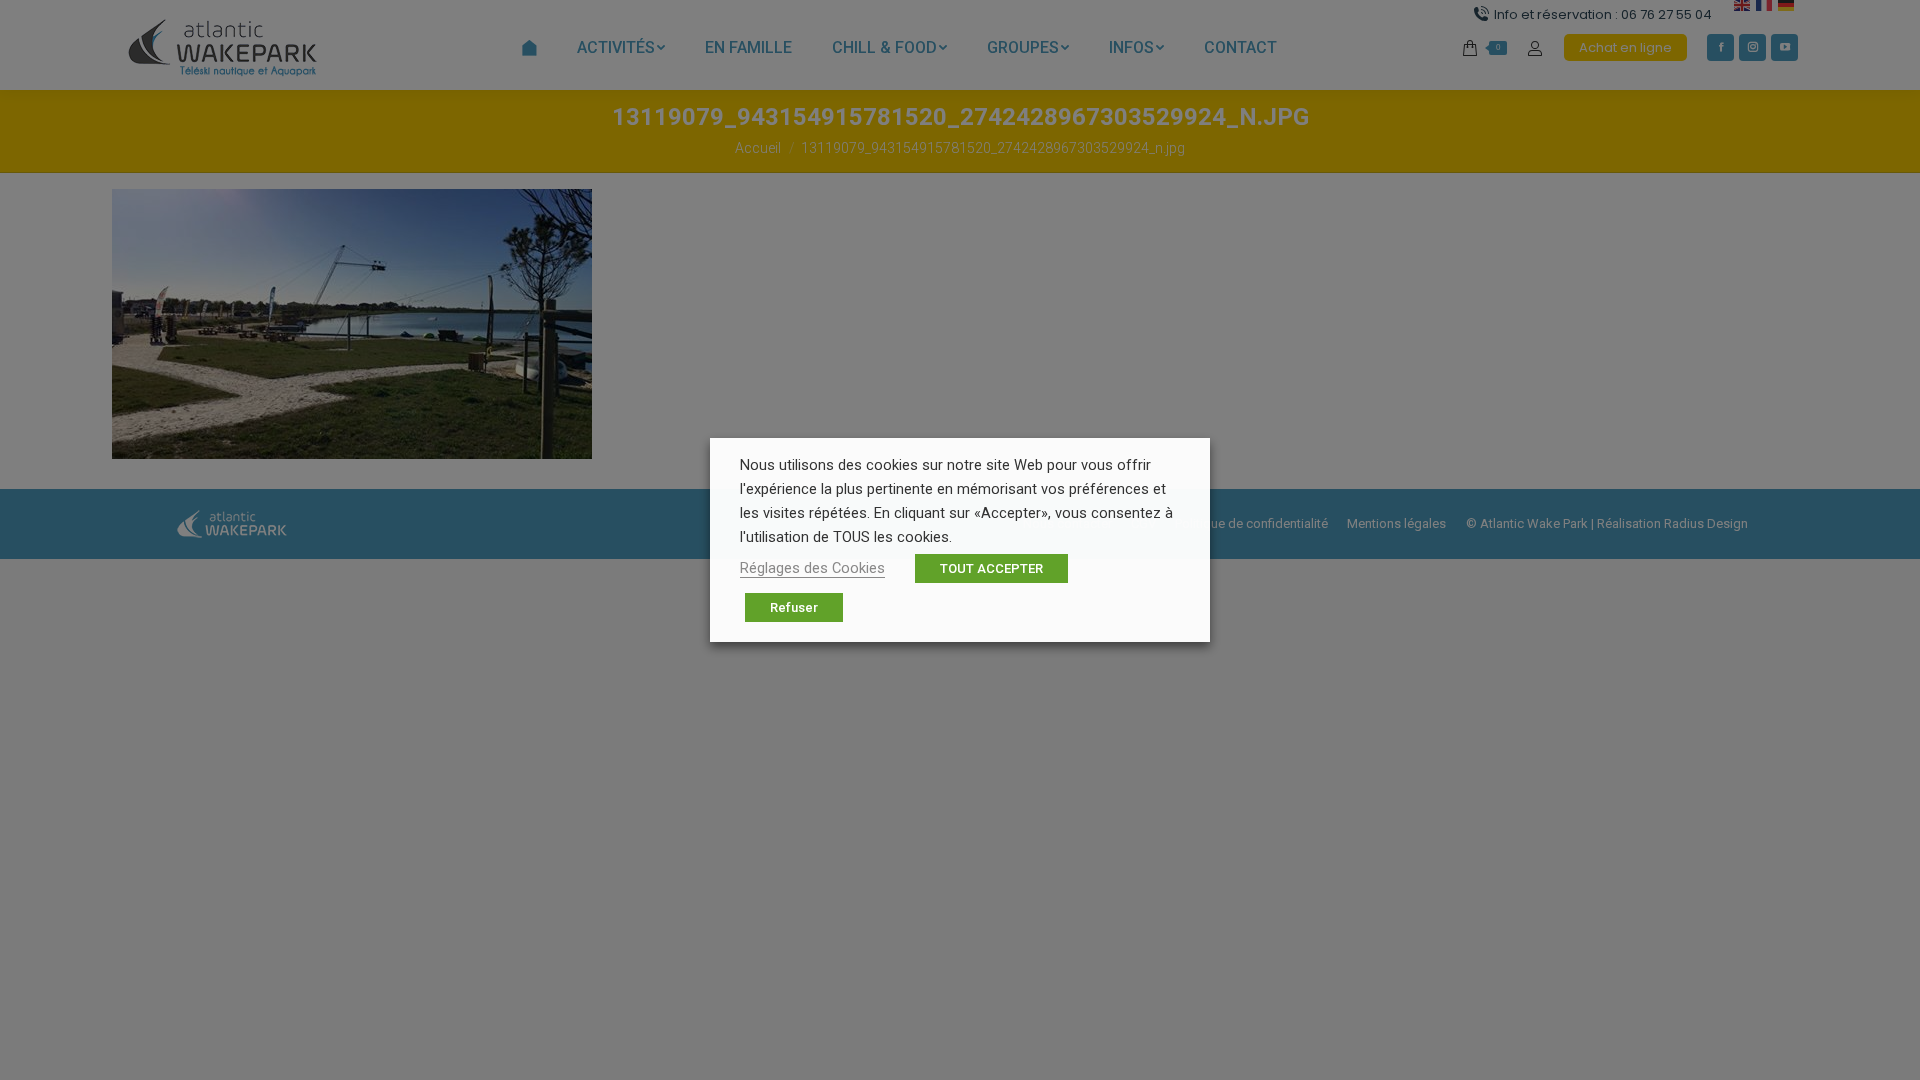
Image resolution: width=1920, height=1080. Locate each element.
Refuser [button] (794, 607)
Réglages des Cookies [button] (812, 568)
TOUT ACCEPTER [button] (991, 568)
